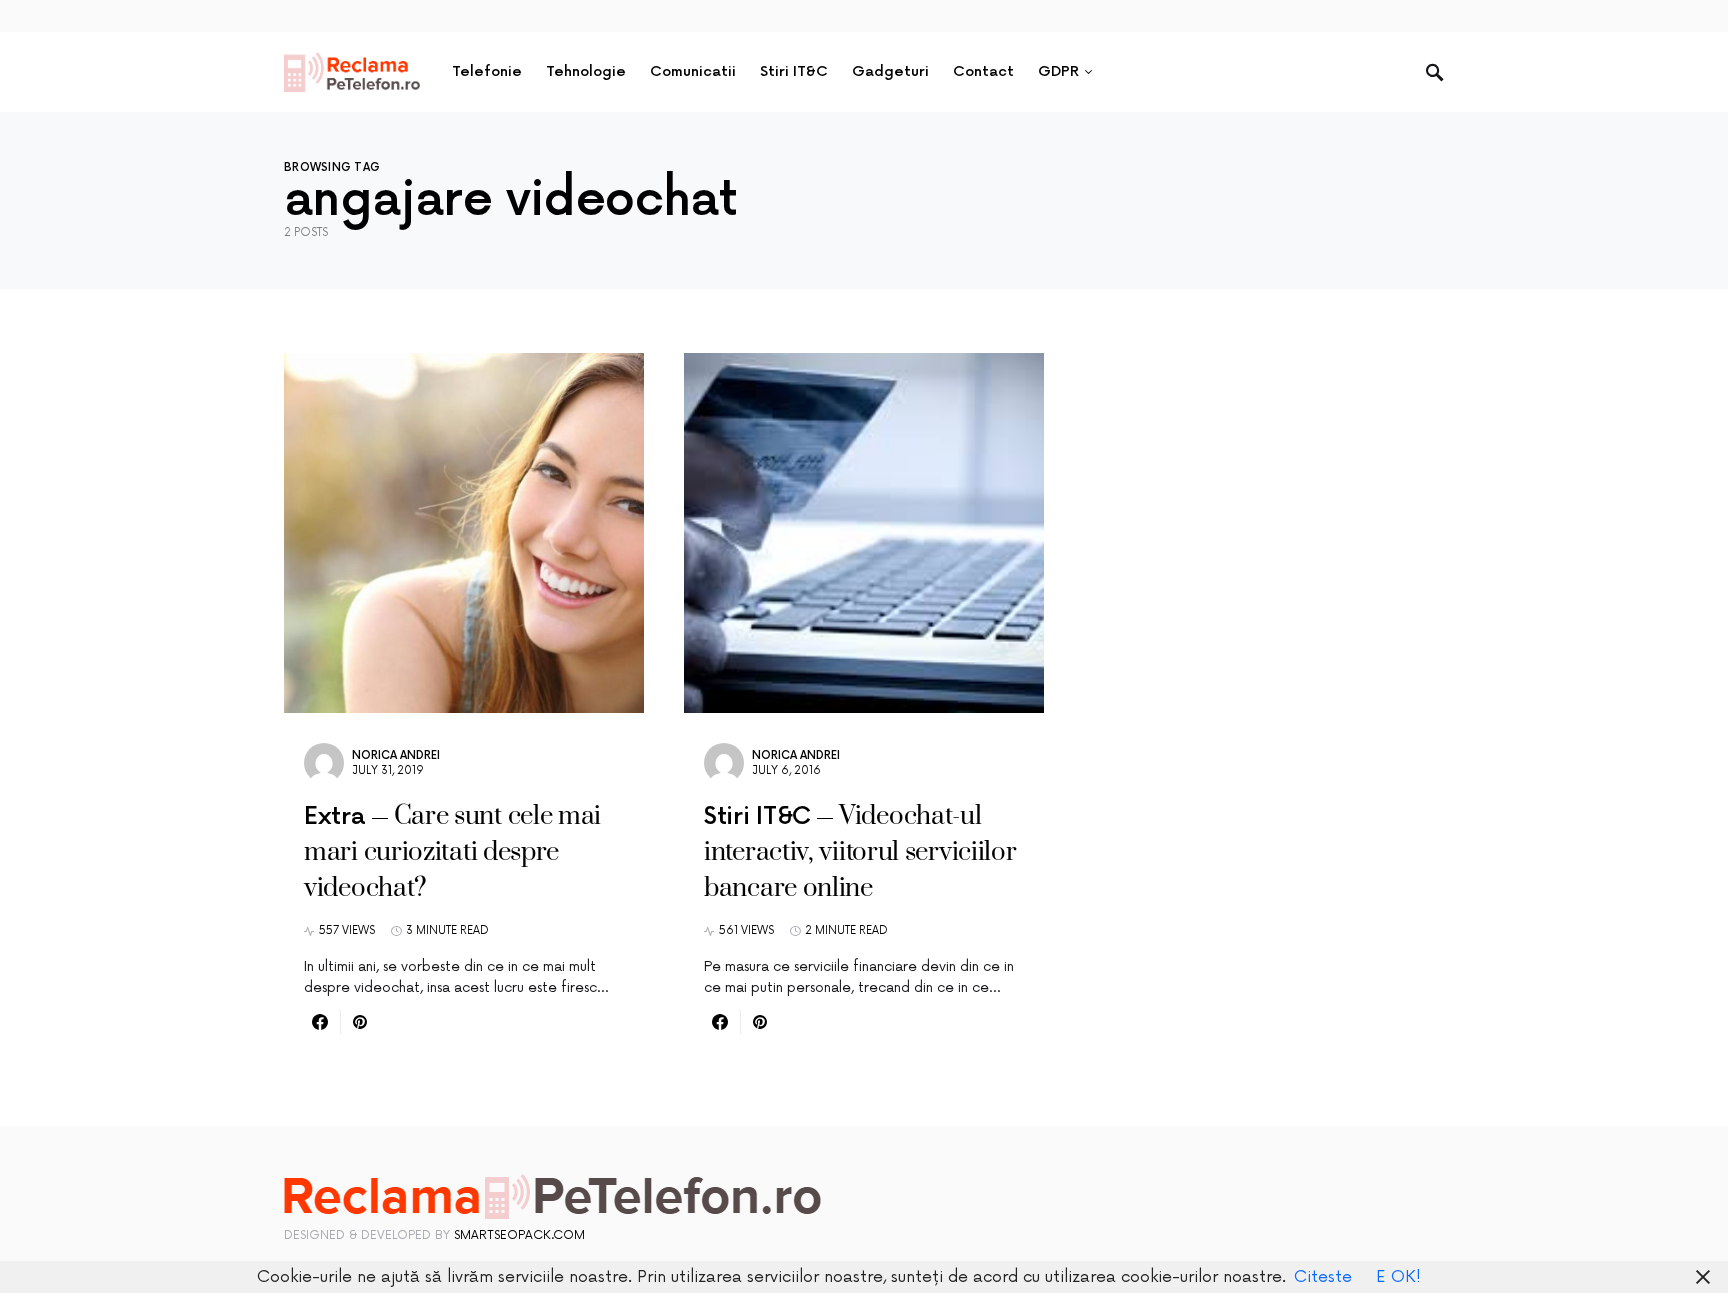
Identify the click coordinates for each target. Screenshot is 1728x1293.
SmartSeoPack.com (519, 1235)
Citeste (1323, 1277)
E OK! (1398, 1277)
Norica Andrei (396, 755)
